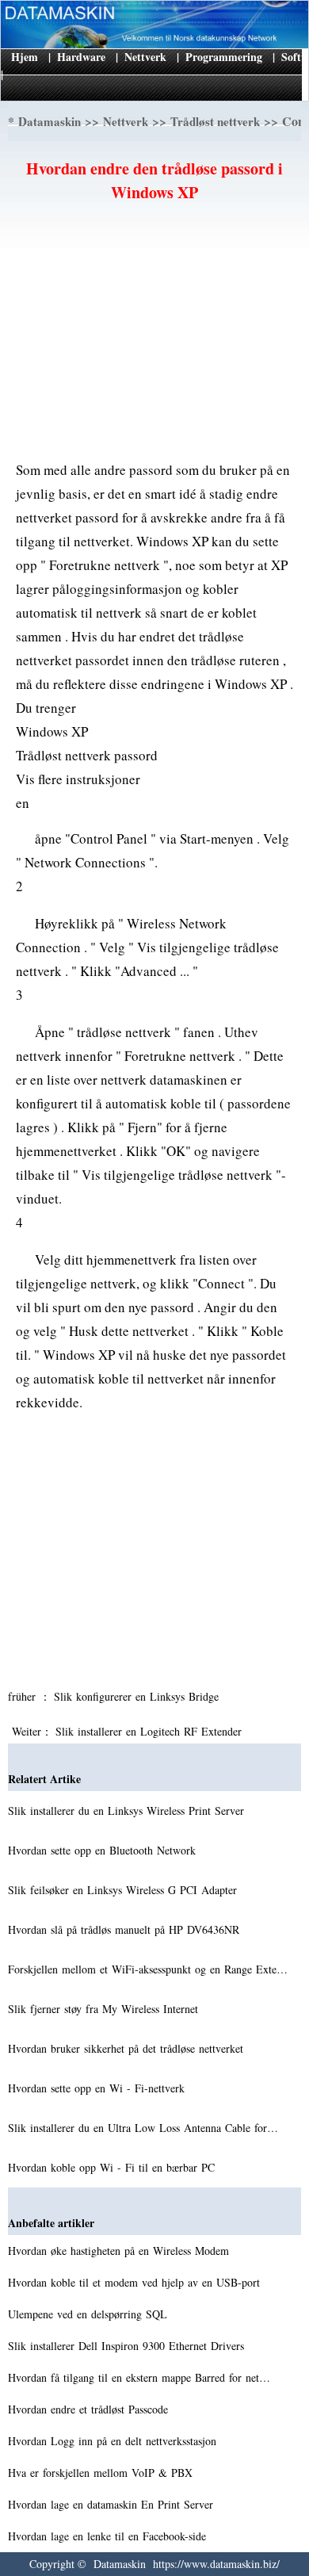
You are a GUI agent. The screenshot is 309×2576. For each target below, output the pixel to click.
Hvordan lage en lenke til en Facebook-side (109, 2536)
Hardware (81, 57)
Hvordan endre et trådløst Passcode (90, 2409)
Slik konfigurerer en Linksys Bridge (138, 1696)
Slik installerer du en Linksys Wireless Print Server (128, 1810)
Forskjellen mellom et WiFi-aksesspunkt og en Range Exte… (148, 1969)
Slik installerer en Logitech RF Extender (151, 1731)
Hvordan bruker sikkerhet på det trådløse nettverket (128, 2048)
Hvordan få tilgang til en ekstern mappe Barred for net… (139, 2377)
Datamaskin (50, 121)
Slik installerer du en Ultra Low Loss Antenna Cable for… (143, 2128)
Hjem (25, 57)
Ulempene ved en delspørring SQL (90, 2314)
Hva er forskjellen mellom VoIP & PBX (102, 2473)
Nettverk (145, 57)
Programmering (224, 57)
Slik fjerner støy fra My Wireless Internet (105, 2009)
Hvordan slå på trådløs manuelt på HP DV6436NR (126, 1929)
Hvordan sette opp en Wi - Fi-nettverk (98, 2088)
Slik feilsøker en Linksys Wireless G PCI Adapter (124, 1890)
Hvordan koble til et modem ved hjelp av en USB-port (136, 2282)
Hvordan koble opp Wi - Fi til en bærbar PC (113, 2167)
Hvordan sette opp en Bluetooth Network (104, 1850)
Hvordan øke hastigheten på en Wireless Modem (120, 2251)
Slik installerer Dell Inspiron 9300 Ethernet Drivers (128, 2346)
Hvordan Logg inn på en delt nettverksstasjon (114, 2441)
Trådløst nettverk (215, 121)
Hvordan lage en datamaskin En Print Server (113, 2504)
